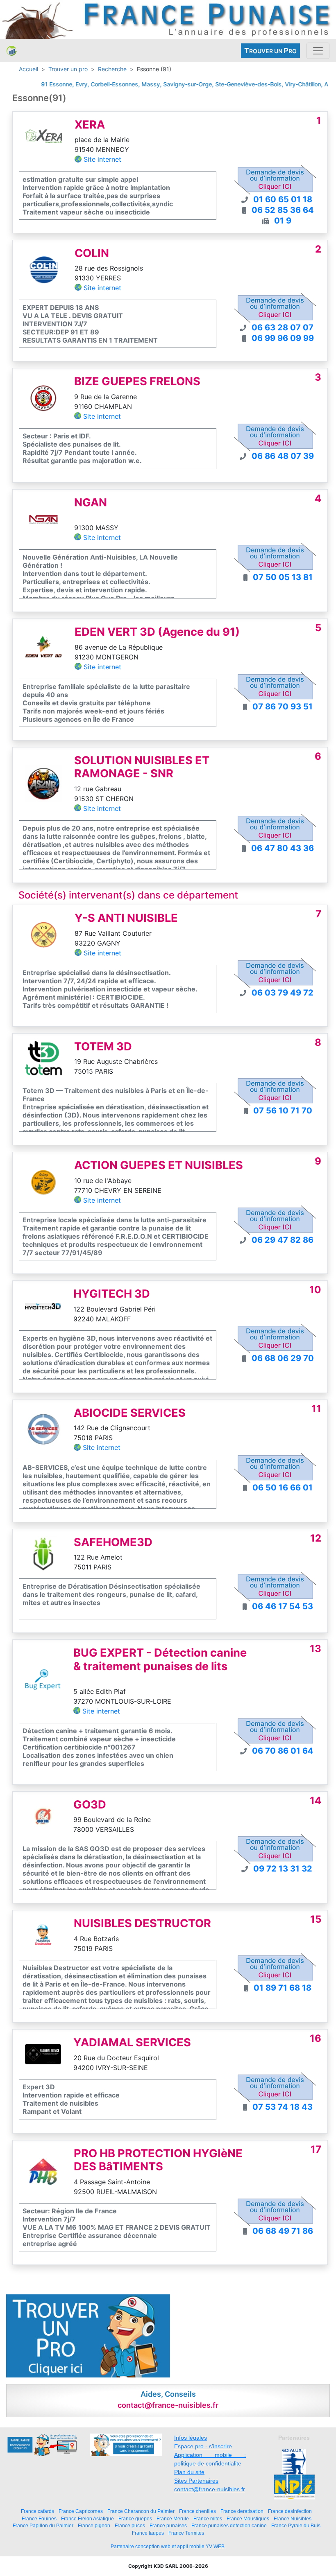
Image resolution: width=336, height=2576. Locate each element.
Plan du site (189, 2472)
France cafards (37, 2511)
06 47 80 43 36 (283, 848)
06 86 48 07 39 (283, 456)
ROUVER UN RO (270, 51)
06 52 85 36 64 (283, 210)
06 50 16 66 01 (283, 1488)
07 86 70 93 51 (283, 707)
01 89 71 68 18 (283, 1988)
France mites (208, 2518)
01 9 (283, 221)
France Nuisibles (293, 2518)
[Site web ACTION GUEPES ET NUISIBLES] (43, 1182)
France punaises (168, 2525)
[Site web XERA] (44, 141)
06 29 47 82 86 (283, 1240)
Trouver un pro (68, 69)
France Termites (186, 2533)
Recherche (112, 69)
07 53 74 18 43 (283, 2107)
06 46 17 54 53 (283, 1606)
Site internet (102, 159)
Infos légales (191, 2438)
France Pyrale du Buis (296, 2525)
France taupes (148, 2533)
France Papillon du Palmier (43, 2525)
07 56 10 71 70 (283, 1111)
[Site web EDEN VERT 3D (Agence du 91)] (44, 648)
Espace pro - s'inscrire (203, 2446)
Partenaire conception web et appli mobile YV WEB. (168, 2547)
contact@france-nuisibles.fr (210, 2489)
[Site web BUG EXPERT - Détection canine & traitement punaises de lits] (43, 1681)
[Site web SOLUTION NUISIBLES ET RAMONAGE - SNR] (43, 783)
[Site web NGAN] (43, 519)
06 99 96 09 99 (283, 338)
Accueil (28, 69)
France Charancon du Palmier (141, 2511)
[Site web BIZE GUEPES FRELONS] (43, 398)
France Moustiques (248, 2518)
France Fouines (39, 2518)
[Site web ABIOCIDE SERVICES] (43, 1429)
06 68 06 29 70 (283, 1358)
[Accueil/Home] (12, 51)
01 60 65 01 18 (283, 199)
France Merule (173, 2518)
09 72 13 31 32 (283, 1869)
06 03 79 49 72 (283, 993)
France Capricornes (81, 2511)
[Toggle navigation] (318, 51)
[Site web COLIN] (44, 269)
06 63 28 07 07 (283, 327)
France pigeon (94, 2525)
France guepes (135, 2518)
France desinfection (290, 2511)
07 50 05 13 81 (283, 577)
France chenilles (198, 2511)
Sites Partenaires (196, 2481)
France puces (130, 2525)
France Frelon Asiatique (87, 2518)
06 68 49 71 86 (283, 2231)
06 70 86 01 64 (283, 1751)
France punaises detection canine (229, 2525)
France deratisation (242, 2511)
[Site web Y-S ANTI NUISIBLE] (44, 934)
